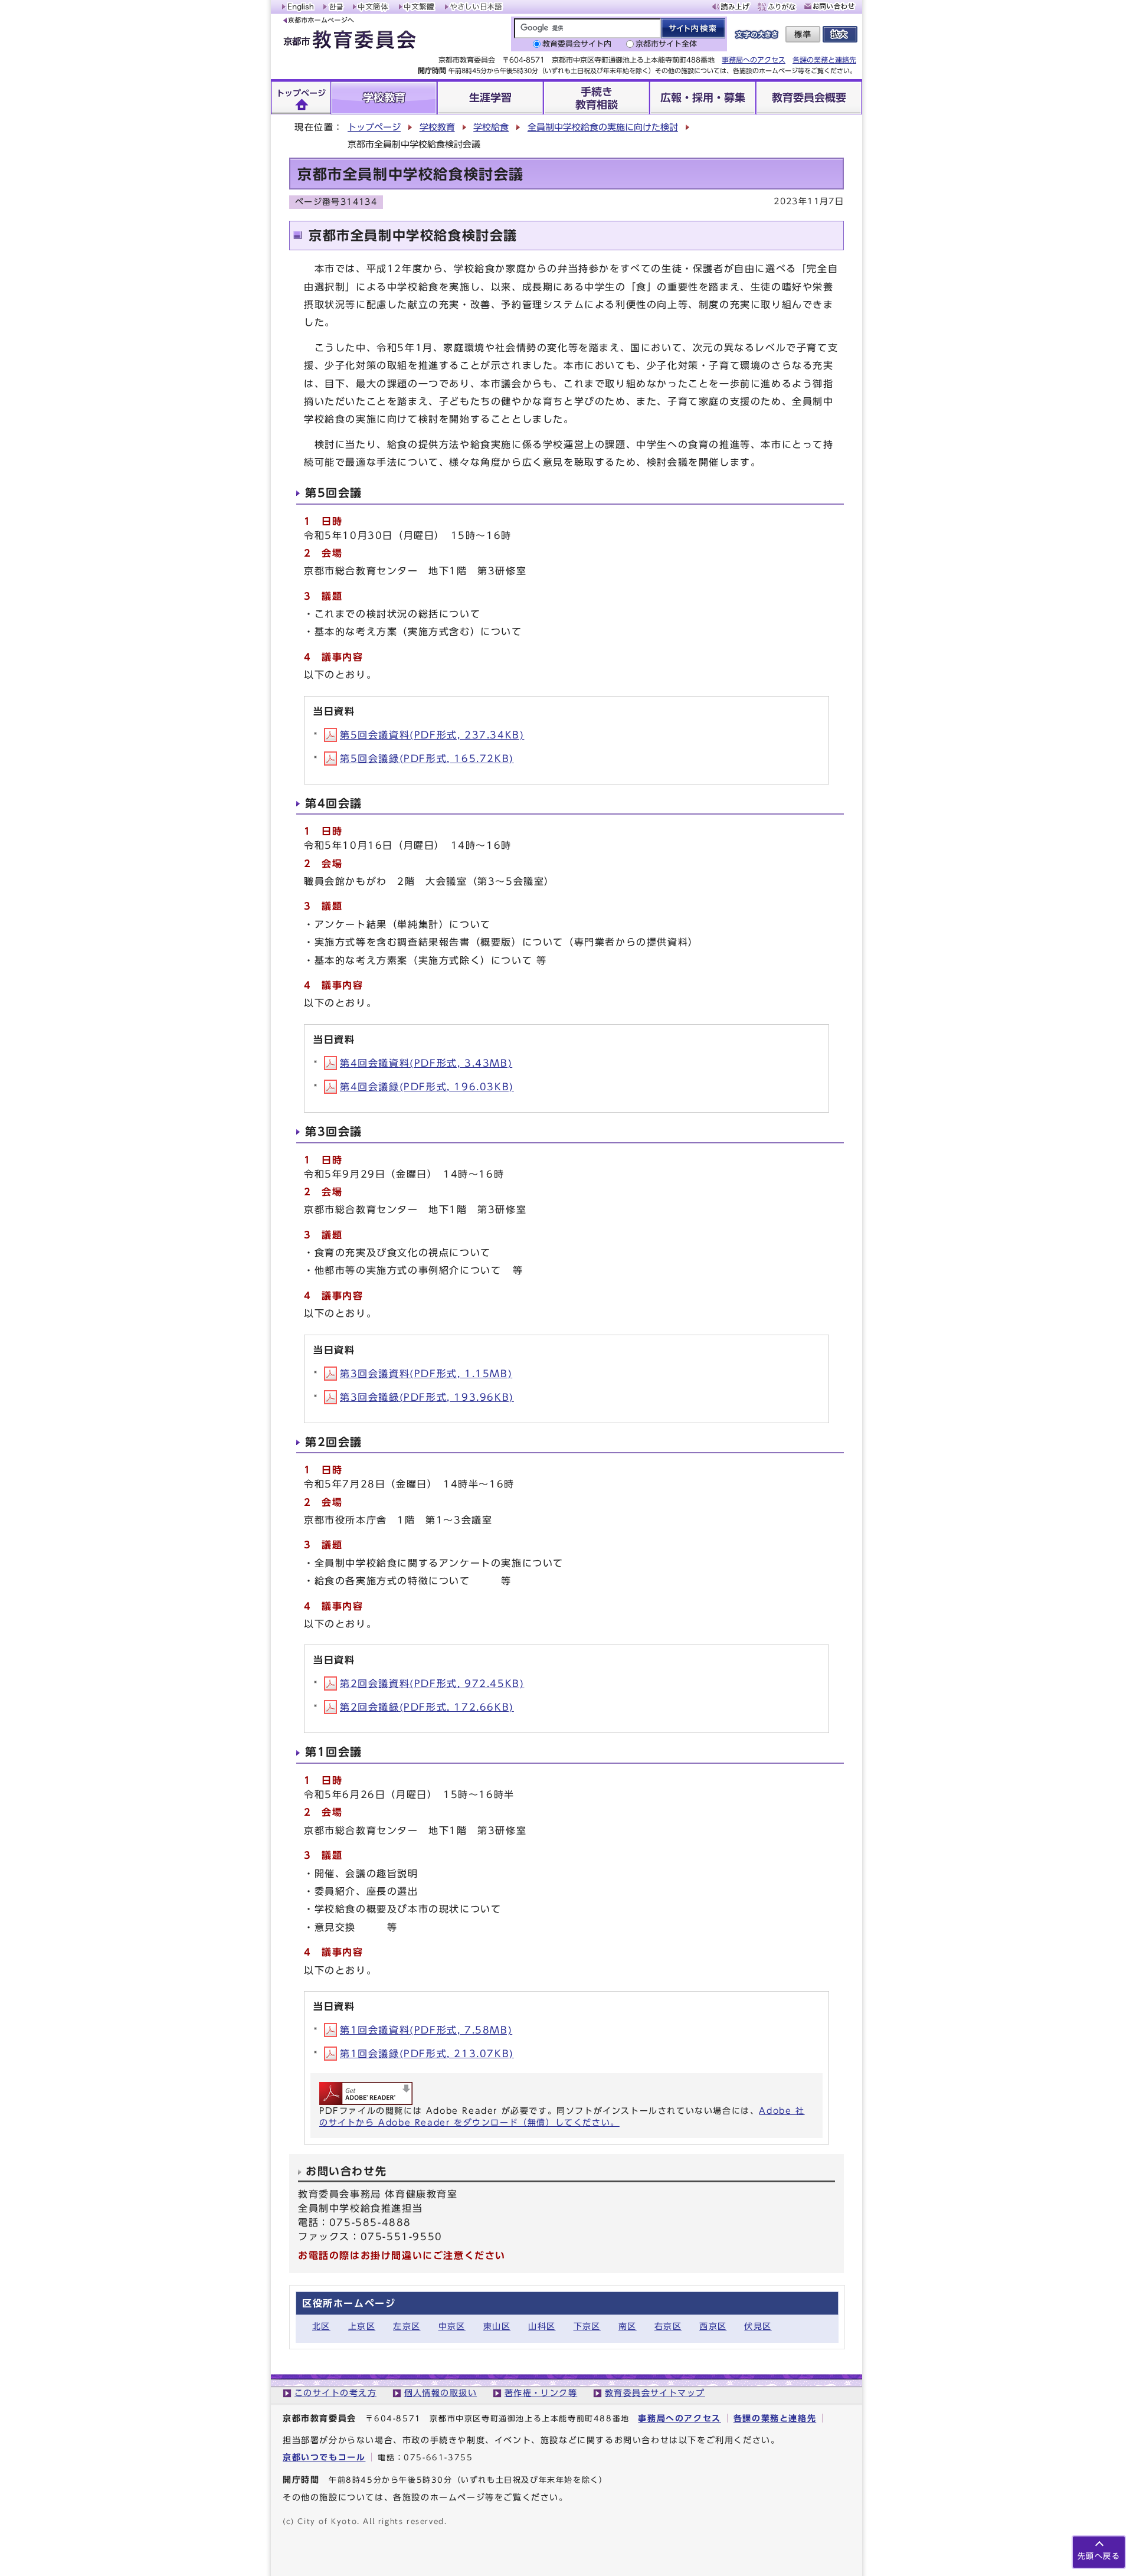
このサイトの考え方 (335, 2393)
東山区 (497, 2326)
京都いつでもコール (324, 2457)
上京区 (362, 2326)
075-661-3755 (438, 2458)
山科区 (542, 2326)
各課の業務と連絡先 (824, 60)
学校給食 (491, 127)
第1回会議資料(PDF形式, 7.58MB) (426, 2030)
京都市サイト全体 (666, 44)
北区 (321, 2326)
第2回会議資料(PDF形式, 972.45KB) (432, 1683)
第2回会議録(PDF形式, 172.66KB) (427, 1707)
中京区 (452, 2326)
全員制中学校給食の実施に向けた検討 (603, 127)
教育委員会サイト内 (577, 44)
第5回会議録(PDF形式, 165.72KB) (427, 759)
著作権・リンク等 (541, 2393)
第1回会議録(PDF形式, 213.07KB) (427, 2054)
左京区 (407, 2326)
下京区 (587, 2326)
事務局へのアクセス (754, 60)
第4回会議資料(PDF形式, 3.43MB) (426, 1063)
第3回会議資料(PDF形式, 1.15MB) (426, 1374)
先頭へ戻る (1099, 2556)
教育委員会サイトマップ (655, 2393)
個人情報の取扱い (441, 2393)
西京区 (713, 2326)
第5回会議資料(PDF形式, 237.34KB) (432, 735)
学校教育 (437, 127)
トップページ (374, 127)
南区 (628, 2326)
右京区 (668, 2326)
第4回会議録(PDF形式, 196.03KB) (427, 1087)
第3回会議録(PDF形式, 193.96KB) (427, 1397)
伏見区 (758, 2326)
